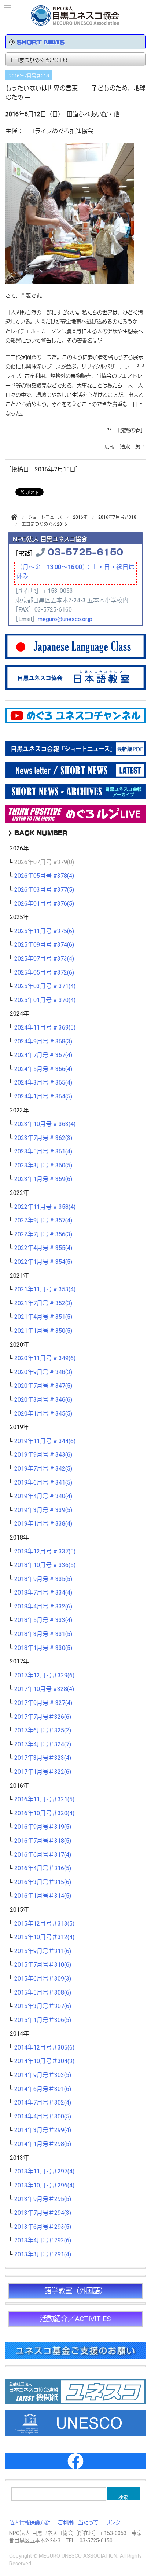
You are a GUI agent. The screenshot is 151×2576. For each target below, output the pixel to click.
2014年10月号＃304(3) (44, 2061)
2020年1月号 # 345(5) (43, 1414)
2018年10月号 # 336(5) (45, 1565)
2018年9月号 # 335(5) (43, 1579)
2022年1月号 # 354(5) (43, 1262)
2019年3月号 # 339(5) (43, 1510)
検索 (123, 2497)
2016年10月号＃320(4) (44, 1813)
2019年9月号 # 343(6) (43, 1455)
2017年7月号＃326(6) (43, 1717)
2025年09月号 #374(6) (44, 945)
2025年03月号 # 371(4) (45, 986)
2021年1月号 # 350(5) (43, 1331)
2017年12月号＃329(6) (44, 1676)
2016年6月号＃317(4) (43, 1855)
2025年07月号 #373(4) (44, 959)
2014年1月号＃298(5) (43, 2144)
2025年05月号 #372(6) (44, 973)
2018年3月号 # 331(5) (43, 1634)
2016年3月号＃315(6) (43, 1882)
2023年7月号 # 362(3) (43, 1138)
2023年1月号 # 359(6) (43, 1179)
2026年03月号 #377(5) (44, 890)
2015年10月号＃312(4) (44, 1937)
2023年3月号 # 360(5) (43, 1166)
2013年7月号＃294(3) (43, 2213)
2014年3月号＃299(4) (43, 2130)
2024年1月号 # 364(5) (43, 1097)
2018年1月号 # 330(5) (43, 1648)
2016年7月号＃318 (29, 76)
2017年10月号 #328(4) (44, 1689)
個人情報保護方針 (30, 2523)
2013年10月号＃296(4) (44, 2186)
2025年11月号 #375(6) (44, 931)
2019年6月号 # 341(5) (43, 1483)
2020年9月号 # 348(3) (43, 1372)
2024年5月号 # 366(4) (43, 1069)
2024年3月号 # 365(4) (43, 1083)
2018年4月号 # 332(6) (43, 1607)
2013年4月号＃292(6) (43, 2241)
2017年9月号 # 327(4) (43, 1703)
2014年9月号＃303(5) (43, 2075)
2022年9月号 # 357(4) (43, 1221)
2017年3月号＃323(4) (43, 1758)
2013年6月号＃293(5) (43, 2227)
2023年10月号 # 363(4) (45, 1124)
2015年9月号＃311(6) (43, 1951)
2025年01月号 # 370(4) (45, 1000)
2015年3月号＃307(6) (43, 2006)
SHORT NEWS (41, 42)
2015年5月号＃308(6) (43, 1993)
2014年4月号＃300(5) (43, 2117)
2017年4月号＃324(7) (43, 1744)
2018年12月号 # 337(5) (45, 1552)
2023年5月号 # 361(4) (43, 1152)
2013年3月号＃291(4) (43, 2254)
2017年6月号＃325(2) (43, 1731)
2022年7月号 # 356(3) (43, 1234)
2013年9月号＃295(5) (43, 2199)
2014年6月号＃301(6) (43, 2089)
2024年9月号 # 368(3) (43, 1042)
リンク (113, 2523)
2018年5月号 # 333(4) (43, 1620)
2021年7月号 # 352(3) (43, 1303)
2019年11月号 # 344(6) (45, 1441)
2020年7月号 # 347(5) (43, 1386)
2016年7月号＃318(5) (43, 1841)
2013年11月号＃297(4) (44, 2172)
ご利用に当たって (78, 2523)
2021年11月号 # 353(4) (45, 1289)
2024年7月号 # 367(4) (43, 1055)
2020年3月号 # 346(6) (43, 1400)
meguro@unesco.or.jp (65, 619)
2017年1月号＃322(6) (43, 1772)
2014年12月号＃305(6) (44, 2048)
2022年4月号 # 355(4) (43, 1248)
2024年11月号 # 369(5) (45, 1028)
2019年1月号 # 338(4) (43, 1524)
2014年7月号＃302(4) (43, 2103)
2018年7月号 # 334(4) (43, 1593)
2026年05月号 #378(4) (44, 876)
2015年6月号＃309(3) (43, 1979)
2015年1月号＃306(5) (43, 2020)
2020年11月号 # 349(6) (45, 1358)
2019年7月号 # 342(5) (43, 1469)
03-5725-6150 (85, 551)
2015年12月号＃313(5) (44, 1924)
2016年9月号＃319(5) (43, 1827)
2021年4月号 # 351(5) (43, 1317)
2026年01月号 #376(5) (44, 904)
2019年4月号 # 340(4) (43, 1496)
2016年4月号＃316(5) (43, 1868)
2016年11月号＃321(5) (44, 1799)
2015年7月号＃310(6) (43, 1965)
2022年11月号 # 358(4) (45, 1207)
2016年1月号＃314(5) (43, 1896)
